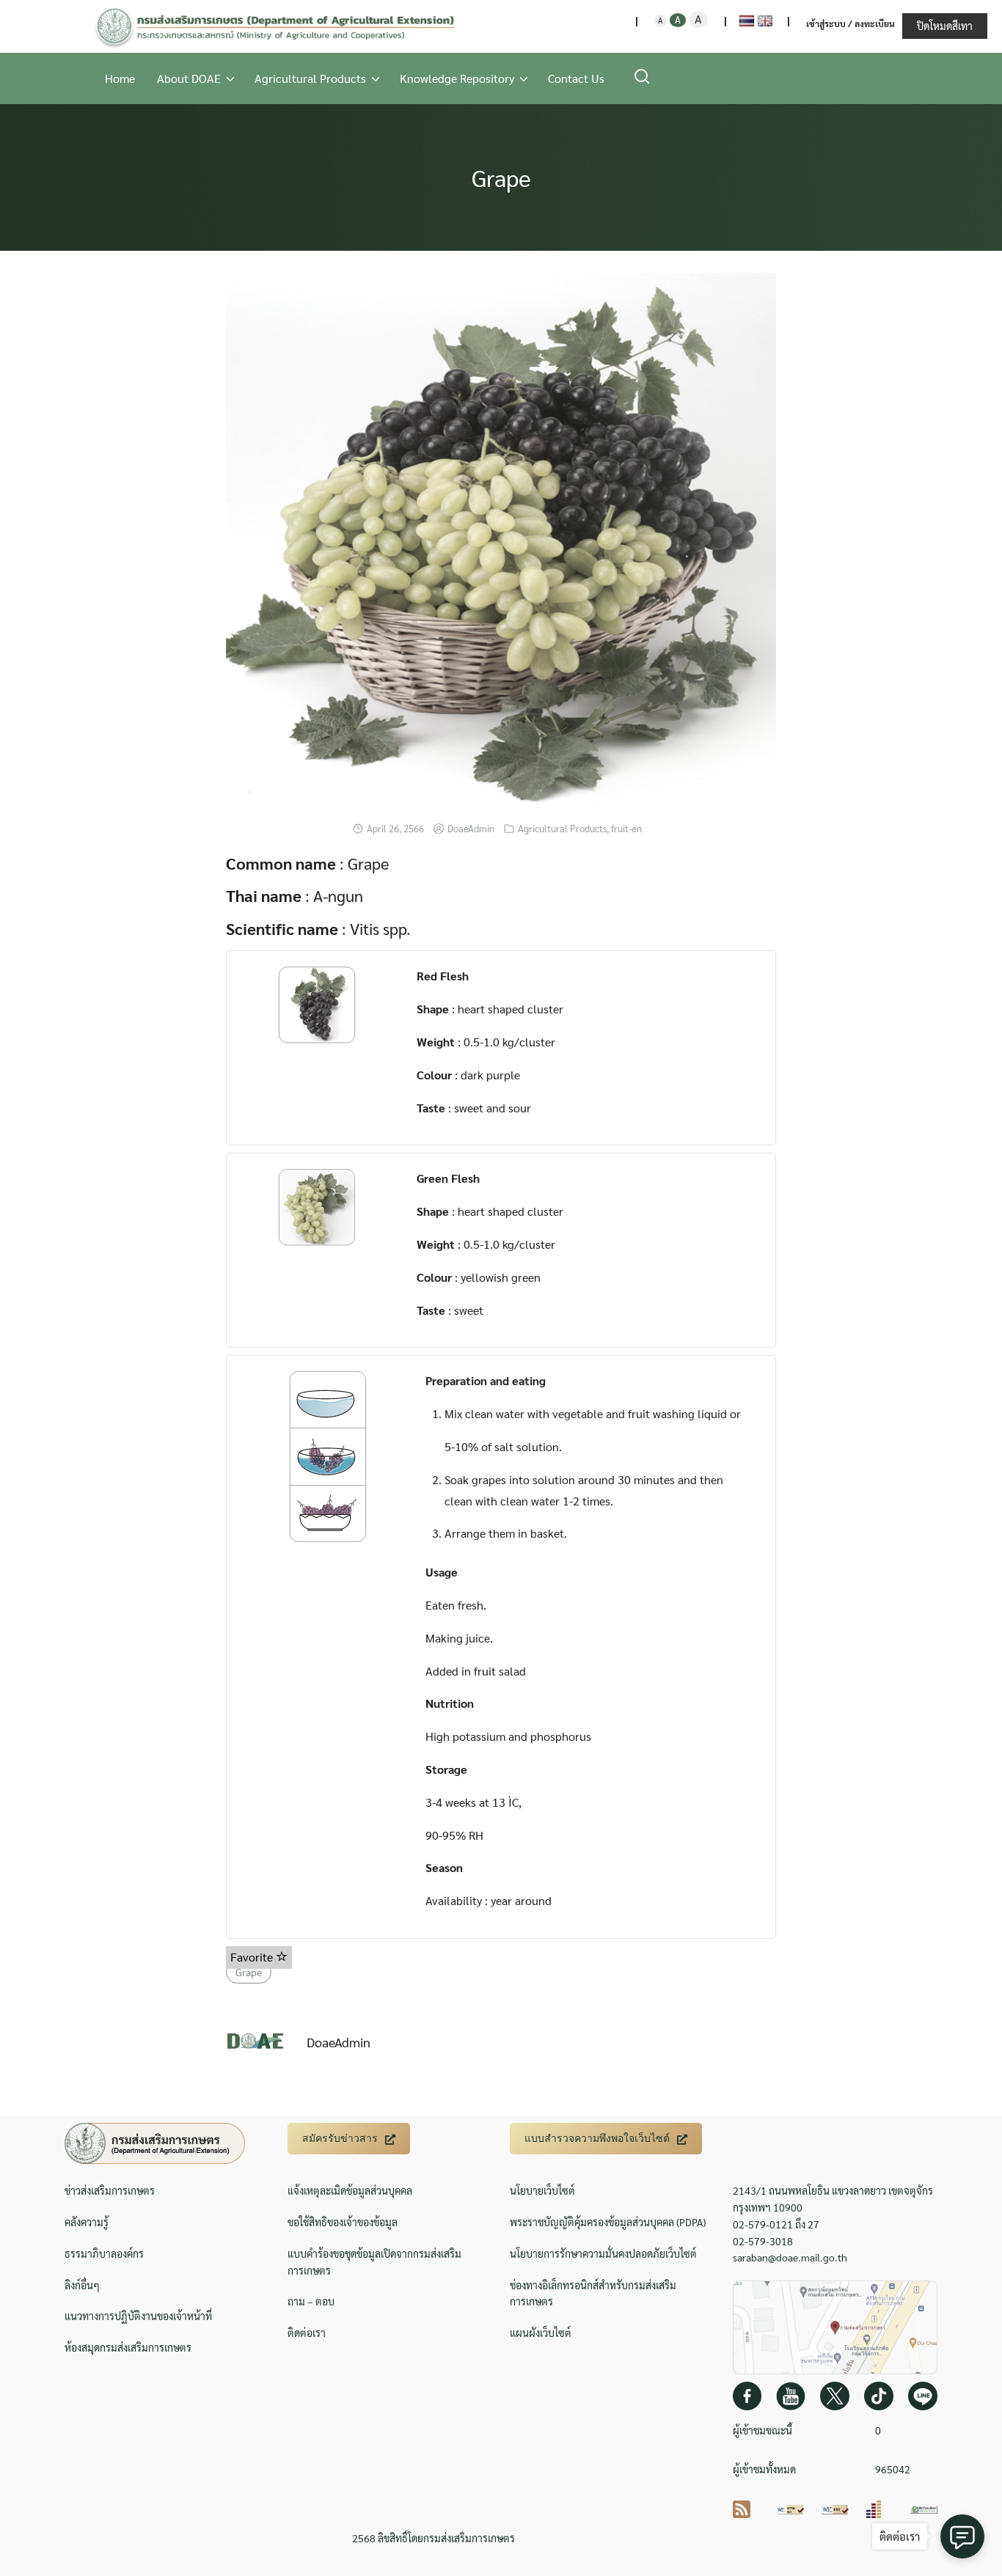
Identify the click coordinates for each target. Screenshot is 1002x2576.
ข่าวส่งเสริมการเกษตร (110, 2190)
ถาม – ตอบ (311, 2301)
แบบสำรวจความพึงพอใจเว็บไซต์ (597, 2138)
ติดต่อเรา (307, 2333)
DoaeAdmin (471, 828)
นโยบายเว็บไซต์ (542, 2190)
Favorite (253, 1957)
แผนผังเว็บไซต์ (541, 2333)
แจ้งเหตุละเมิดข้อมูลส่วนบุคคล (350, 2190)
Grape (501, 177)
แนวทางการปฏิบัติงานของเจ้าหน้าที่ (138, 2316)
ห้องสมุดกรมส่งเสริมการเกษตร (128, 2347)
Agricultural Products (310, 78)
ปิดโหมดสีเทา (945, 26)
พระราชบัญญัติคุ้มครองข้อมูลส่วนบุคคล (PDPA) (608, 2222)
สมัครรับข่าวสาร (340, 2138)
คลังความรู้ (87, 2222)
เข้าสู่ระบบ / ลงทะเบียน (851, 23)
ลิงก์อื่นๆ (82, 2285)
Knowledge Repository (457, 78)
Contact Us (576, 78)
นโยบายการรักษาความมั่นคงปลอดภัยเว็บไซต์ (603, 2253)
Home (120, 78)
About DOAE (189, 78)
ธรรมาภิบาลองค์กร (104, 2253)
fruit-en (626, 828)
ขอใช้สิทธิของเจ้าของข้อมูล (343, 2222)
